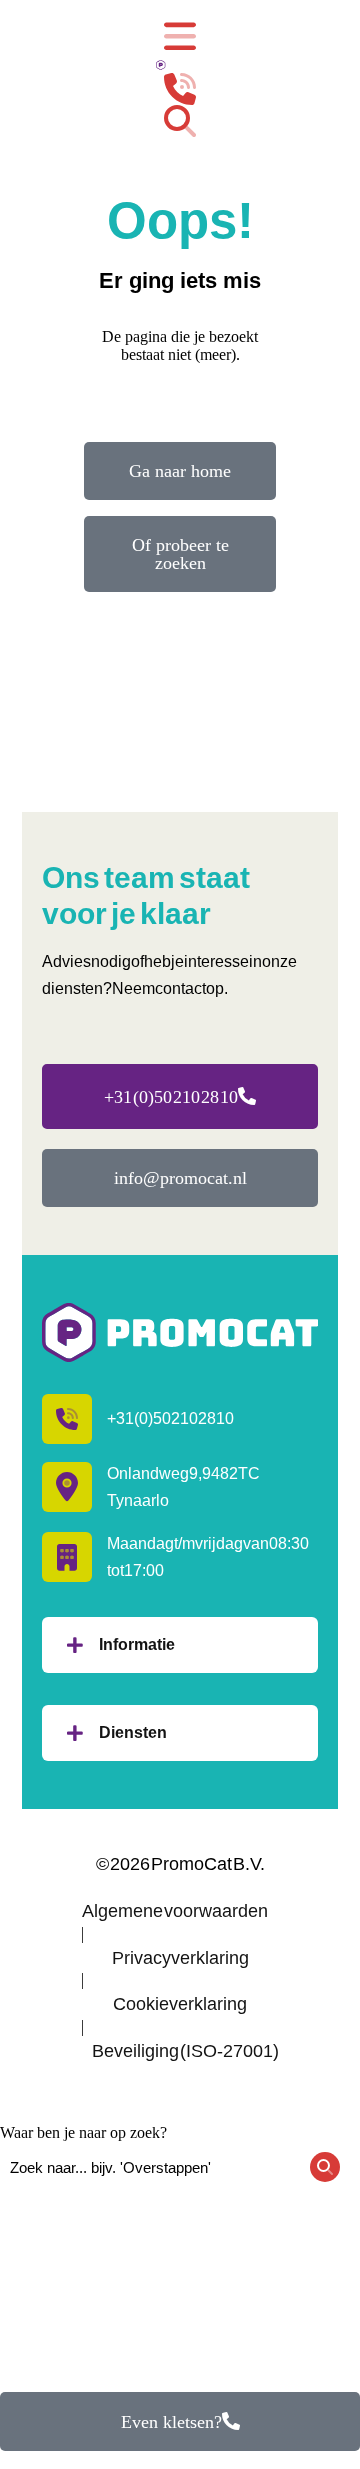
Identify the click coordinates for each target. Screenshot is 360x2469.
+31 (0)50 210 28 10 (171, 1097)
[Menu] (180, 36)
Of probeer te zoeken (180, 554)
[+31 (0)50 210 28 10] (180, 89)
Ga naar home (180, 471)
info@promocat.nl (180, 1178)
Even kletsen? (171, 2422)
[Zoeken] (180, 121)
